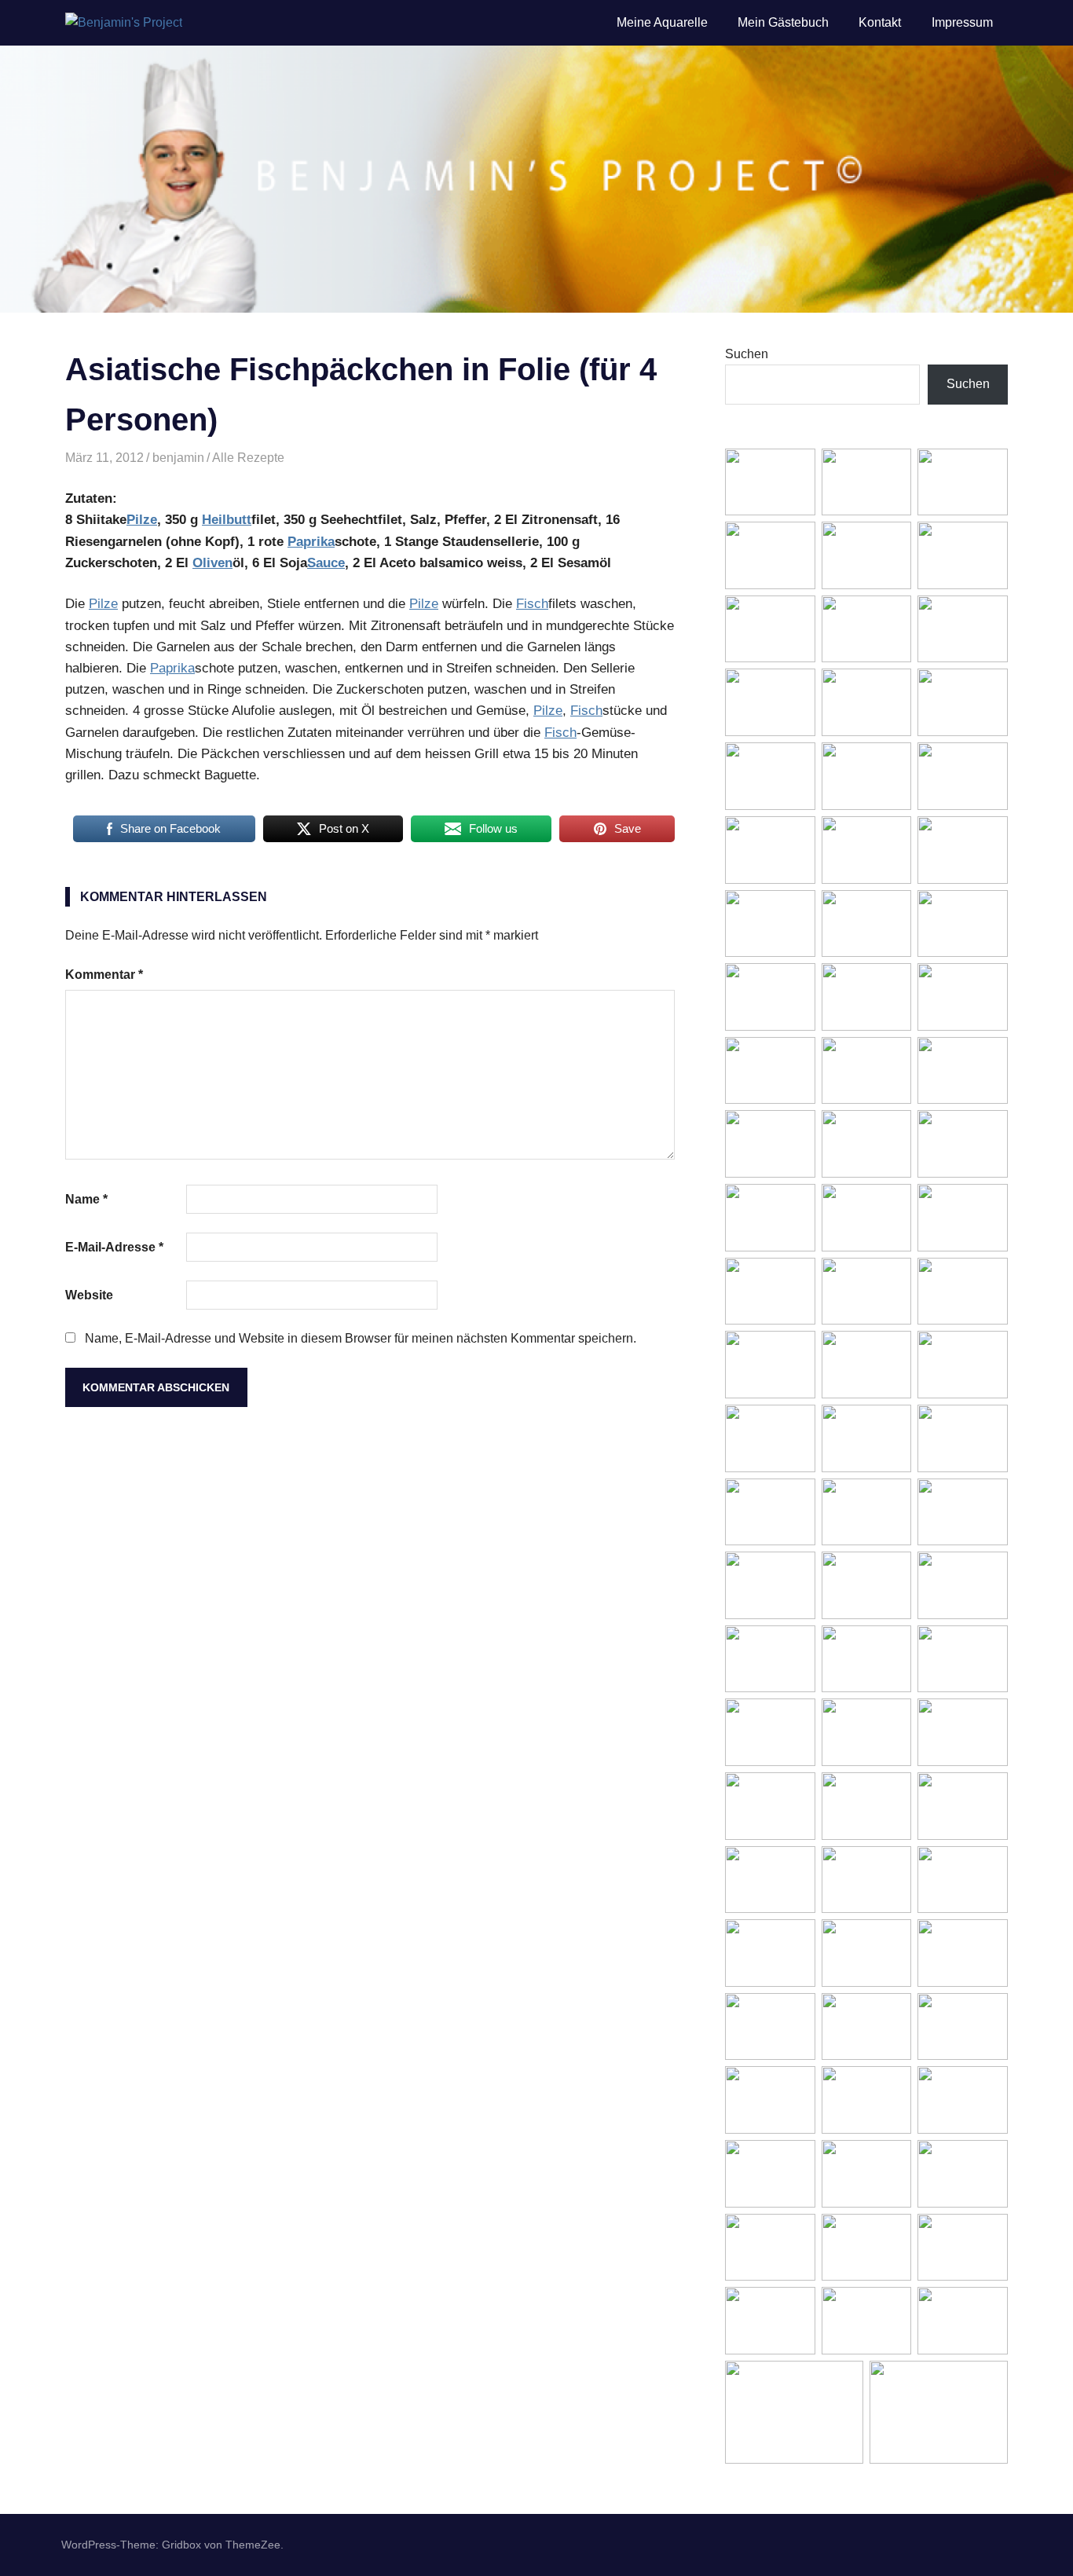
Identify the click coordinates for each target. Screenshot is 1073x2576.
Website (89, 1295)
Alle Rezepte (248, 458)
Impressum (962, 22)
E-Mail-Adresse (114, 1247)
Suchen (747, 354)
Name (86, 1199)
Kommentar (104, 975)
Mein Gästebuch (783, 22)
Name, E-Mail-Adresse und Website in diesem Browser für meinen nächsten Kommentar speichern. (361, 1338)
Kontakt (880, 22)
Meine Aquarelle (662, 22)
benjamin (178, 458)
